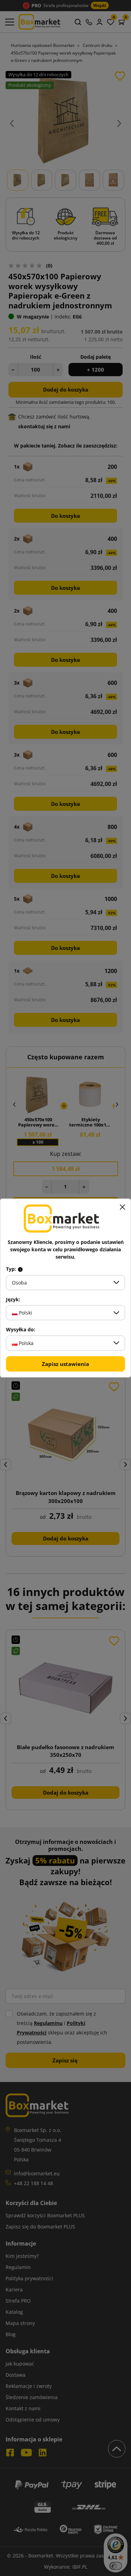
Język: (13, 1300)
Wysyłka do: (21, 1330)
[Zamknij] (122, 1207)
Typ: (12, 1269)
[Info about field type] (20, 1269)
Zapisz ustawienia (65, 1364)
